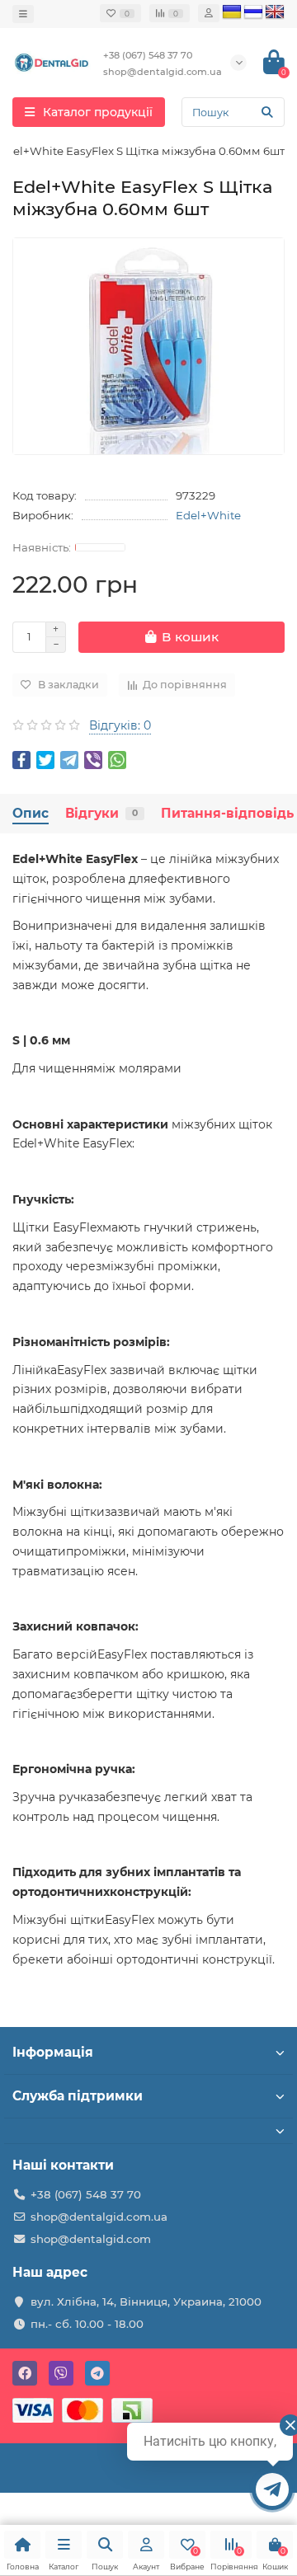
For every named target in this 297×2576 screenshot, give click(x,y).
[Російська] (253, 12)
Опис (31, 813)
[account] (209, 13)
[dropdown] (23, 14)
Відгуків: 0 (120, 725)
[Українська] (232, 12)
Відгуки (101, 813)
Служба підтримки (78, 2096)
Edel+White (208, 515)
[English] (275, 12)
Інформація (53, 2052)
